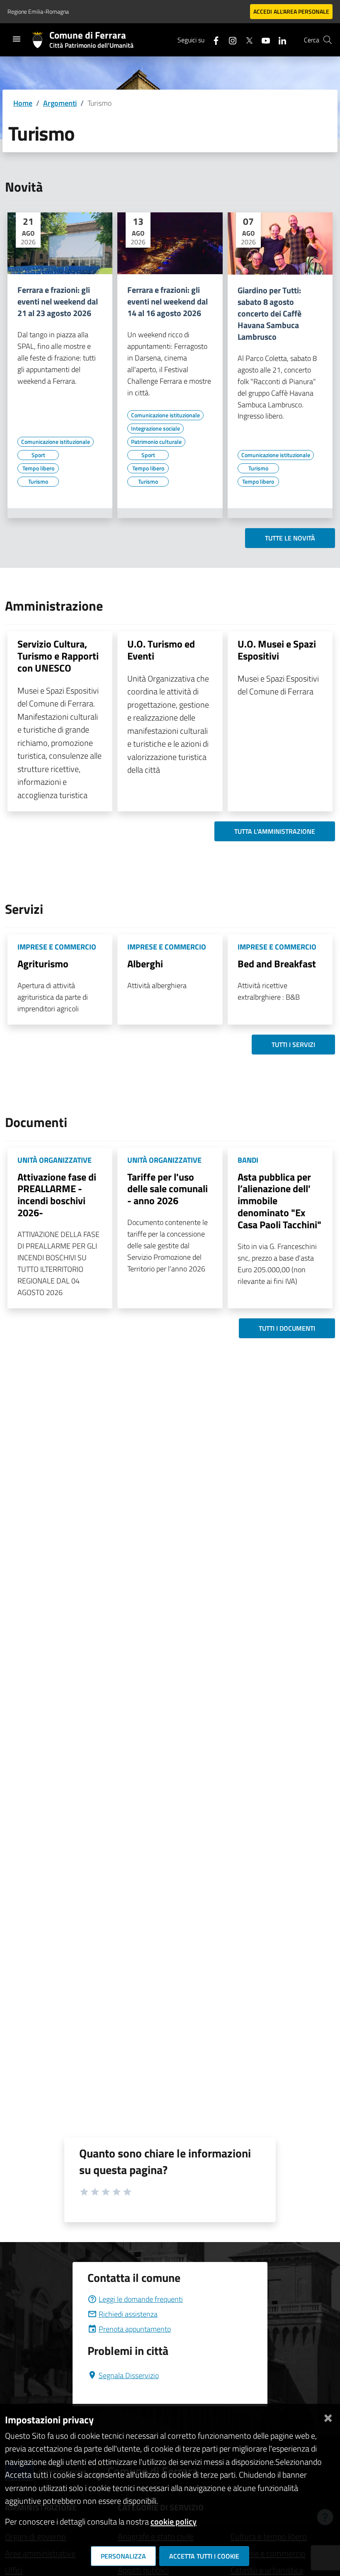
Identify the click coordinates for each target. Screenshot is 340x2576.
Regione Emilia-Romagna (38, 11)
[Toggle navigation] (17, 39)
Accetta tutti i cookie (204, 2556)
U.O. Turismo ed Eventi (161, 650)
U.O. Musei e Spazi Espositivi (277, 650)
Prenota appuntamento (135, 2329)
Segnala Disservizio (129, 2375)
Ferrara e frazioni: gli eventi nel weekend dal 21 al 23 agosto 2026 (58, 302)
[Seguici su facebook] (213, 40)
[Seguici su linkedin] (279, 40)
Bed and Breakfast (277, 964)
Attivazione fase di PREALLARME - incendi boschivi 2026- (57, 1195)
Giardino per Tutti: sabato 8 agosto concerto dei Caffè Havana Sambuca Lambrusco (270, 314)
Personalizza (123, 2556)
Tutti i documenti (287, 1328)
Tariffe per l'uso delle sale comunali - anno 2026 (168, 1189)
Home (23, 103)
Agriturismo (43, 964)
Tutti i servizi (293, 1045)
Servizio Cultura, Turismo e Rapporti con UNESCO (58, 656)
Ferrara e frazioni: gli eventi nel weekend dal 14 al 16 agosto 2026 (168, 302)
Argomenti (60, 103)
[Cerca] (328, 40)
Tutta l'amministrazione (275, 831)
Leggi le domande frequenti (141, 2299)
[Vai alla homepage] (41, 40)
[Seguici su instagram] (229, 40)
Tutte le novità (290, 538)
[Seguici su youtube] (262, 40)
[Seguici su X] (246, 40)
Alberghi (145, 964)
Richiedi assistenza (128, 2314)
